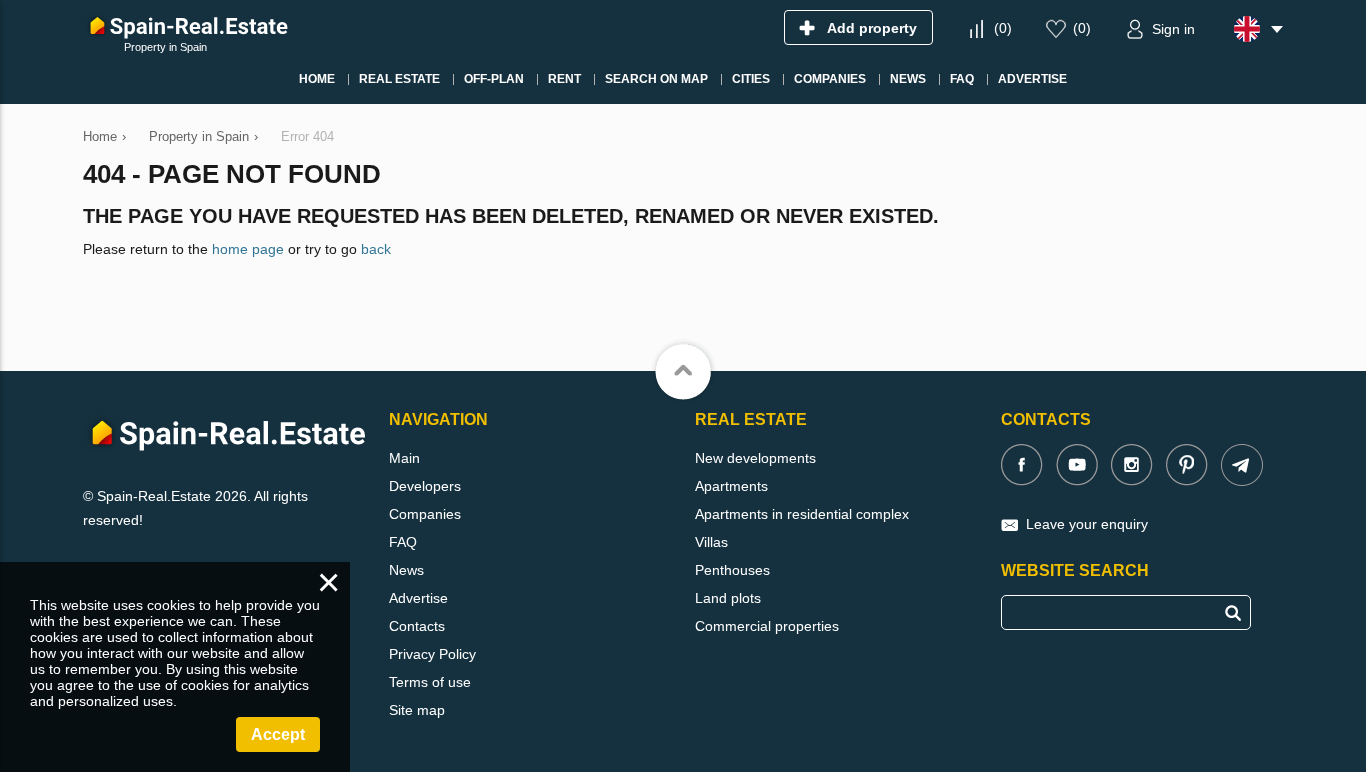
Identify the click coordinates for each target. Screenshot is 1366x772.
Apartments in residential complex (802, 514)
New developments (755, 458)
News (406, 570)
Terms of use (430, 682)
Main (404, 458)
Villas (711, 542)
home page (248, 249)
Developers (425, 486)
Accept (278, 734)
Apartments (731, 486)
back (376, 249)
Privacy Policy (432, 654)
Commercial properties (767, 626)
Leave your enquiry (1087, 524)
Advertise (418, 598)
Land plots (728, 598)
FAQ (403, 542)
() (1003, 28)
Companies (425, 514)
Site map (417, 710)
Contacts (417, 626)
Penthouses (732, 570)
